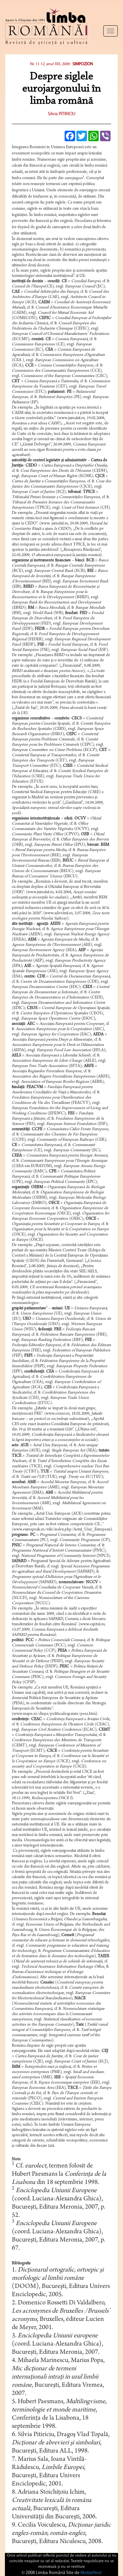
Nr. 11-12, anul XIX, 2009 (50, 64)
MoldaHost (91, 2573)
